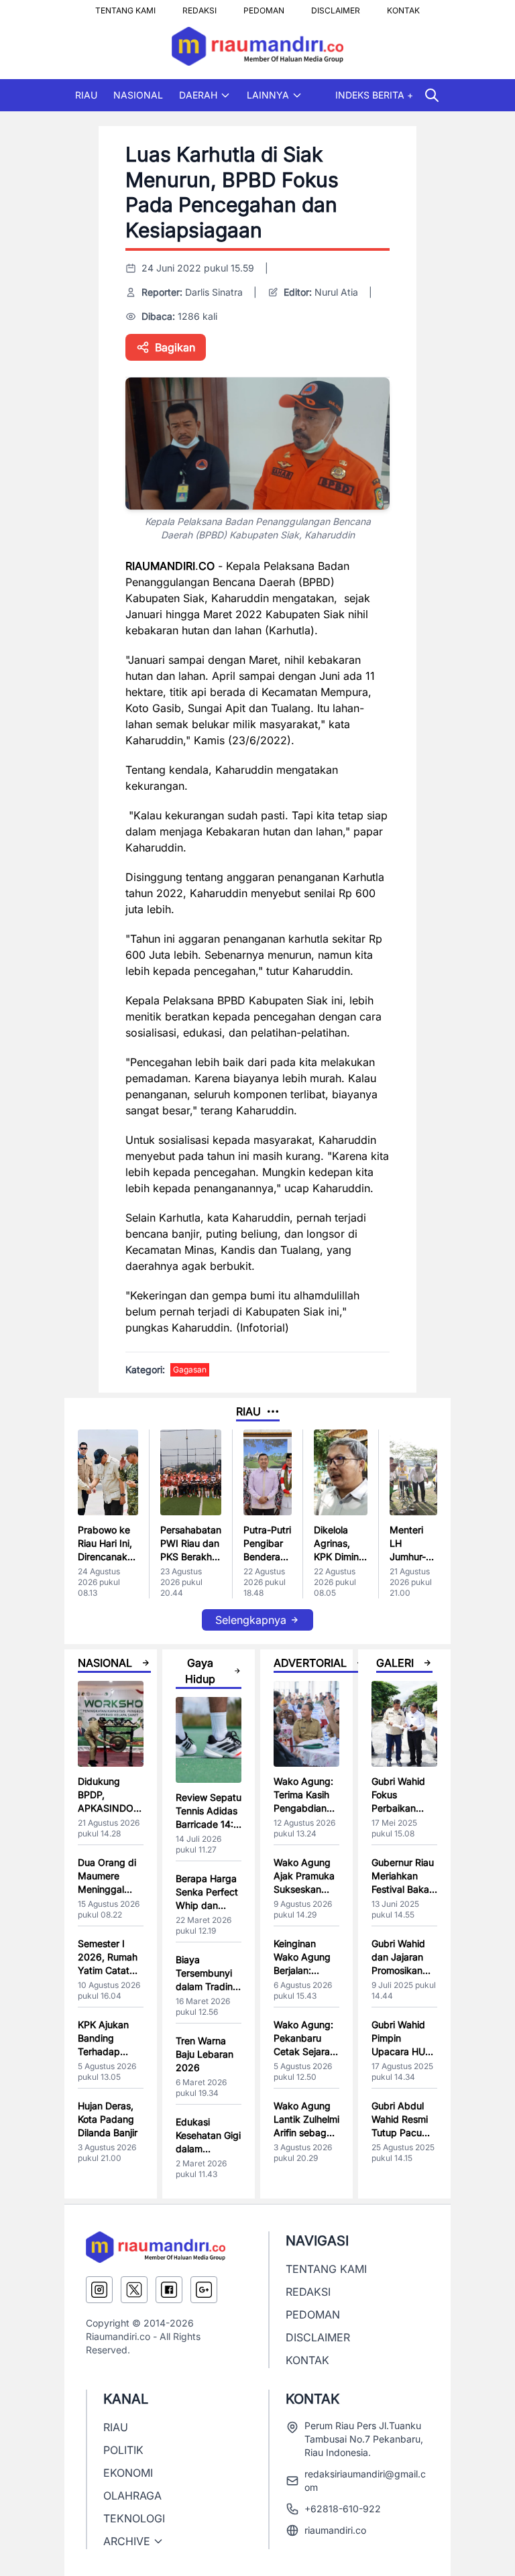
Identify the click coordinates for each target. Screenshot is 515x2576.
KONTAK (403, 7)
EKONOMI (128, 2473)
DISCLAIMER (336, 7)
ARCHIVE (127, 2541)
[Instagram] (99, 2290)
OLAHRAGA (132, 2496)
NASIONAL (138, 95)
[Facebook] (169, 2290)
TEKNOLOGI (134, 2518)
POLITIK (123, 2450)
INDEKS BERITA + (374, 95)
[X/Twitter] (134, 2290)
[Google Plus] (204, 2290)
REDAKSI (199, 7)
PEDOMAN (264, 7)
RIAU (86, 95)
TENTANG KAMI (125, 7)
